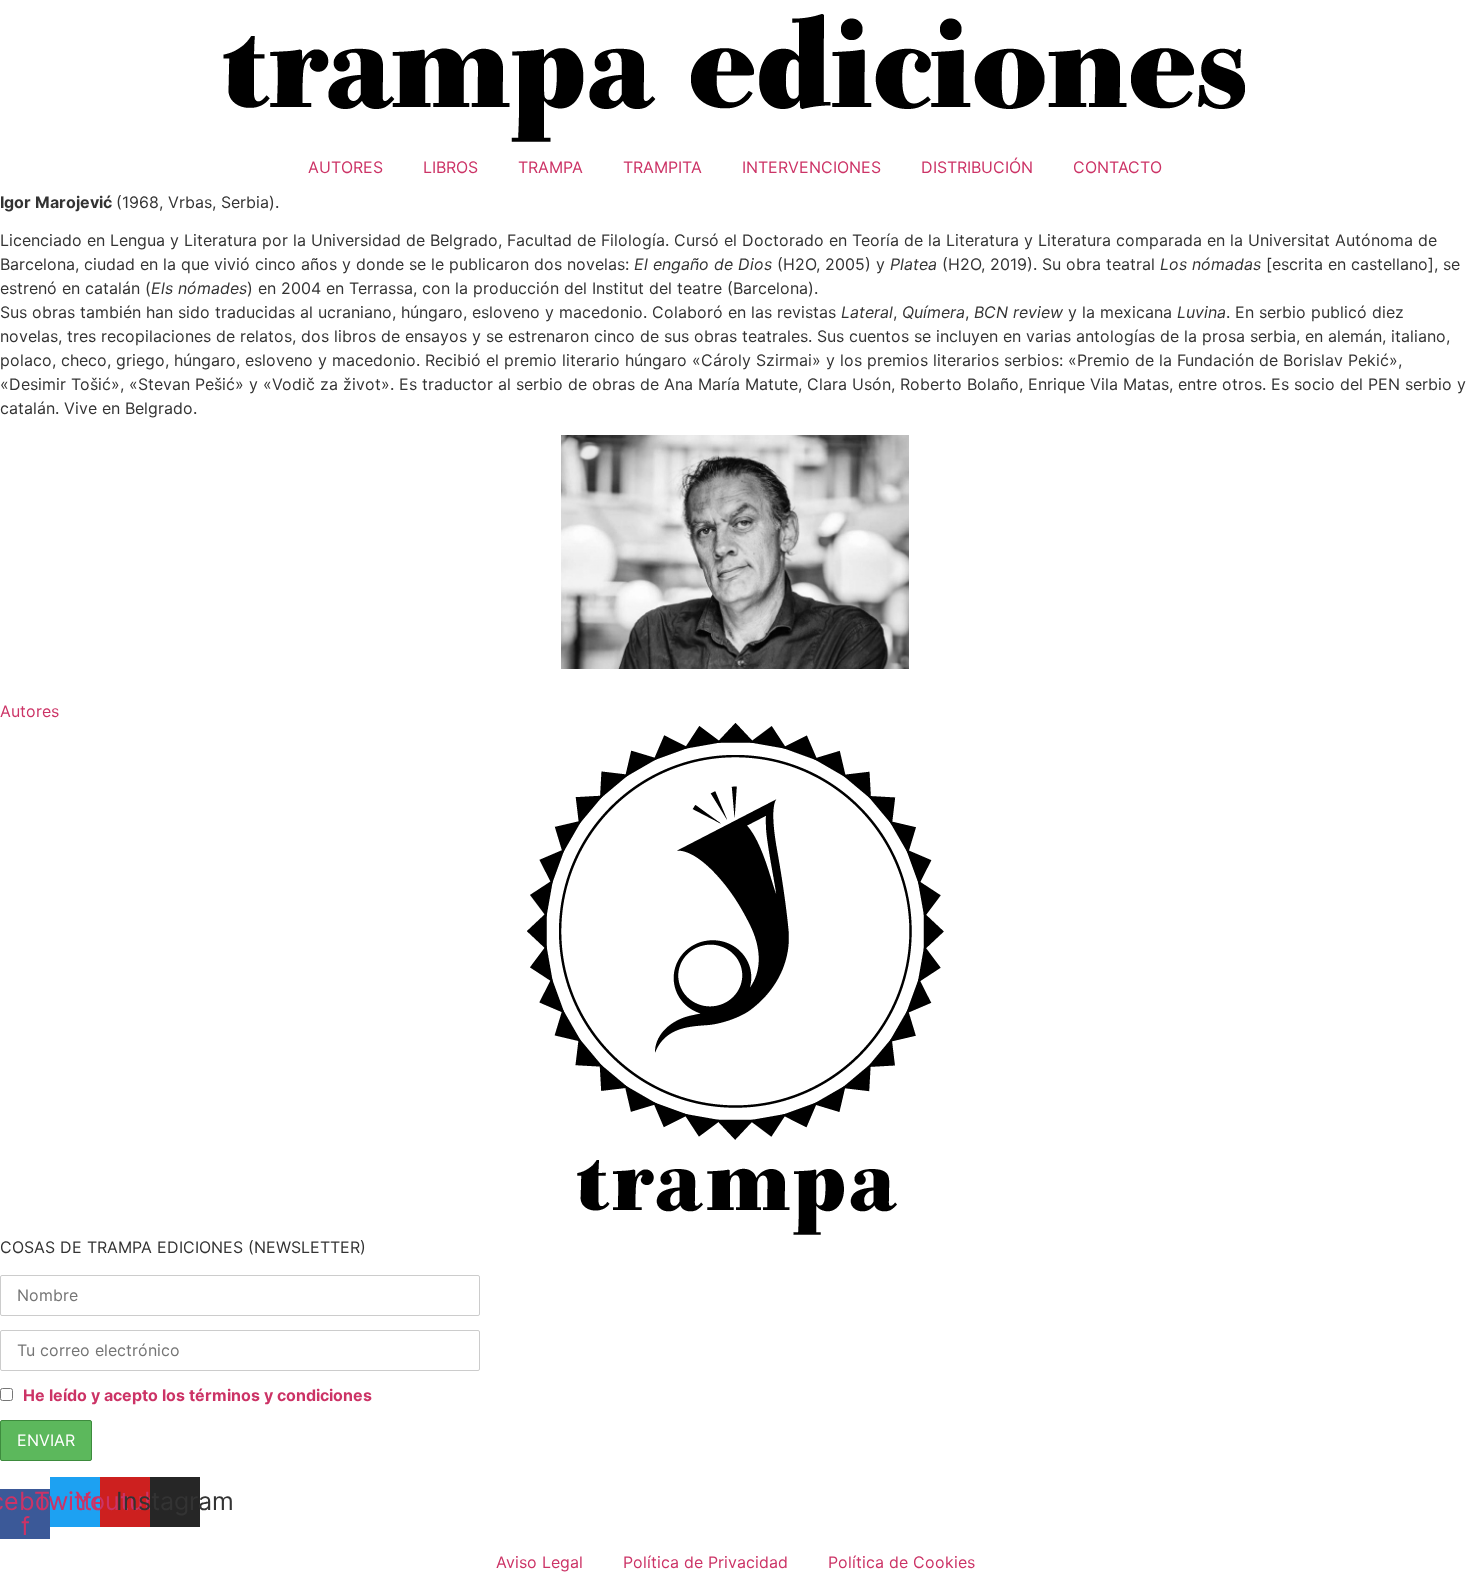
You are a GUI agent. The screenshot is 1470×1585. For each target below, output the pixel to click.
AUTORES (345, 167)
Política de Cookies (901, 1562)
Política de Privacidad (705, 1562)
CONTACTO (1117, 167)
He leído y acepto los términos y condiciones (197, 1395)
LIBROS (450, 167)
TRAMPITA (662, 167)
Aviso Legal (539, 1562)
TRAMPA (550, 167)
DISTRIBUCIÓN (977, 167)
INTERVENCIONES (811, 167)
